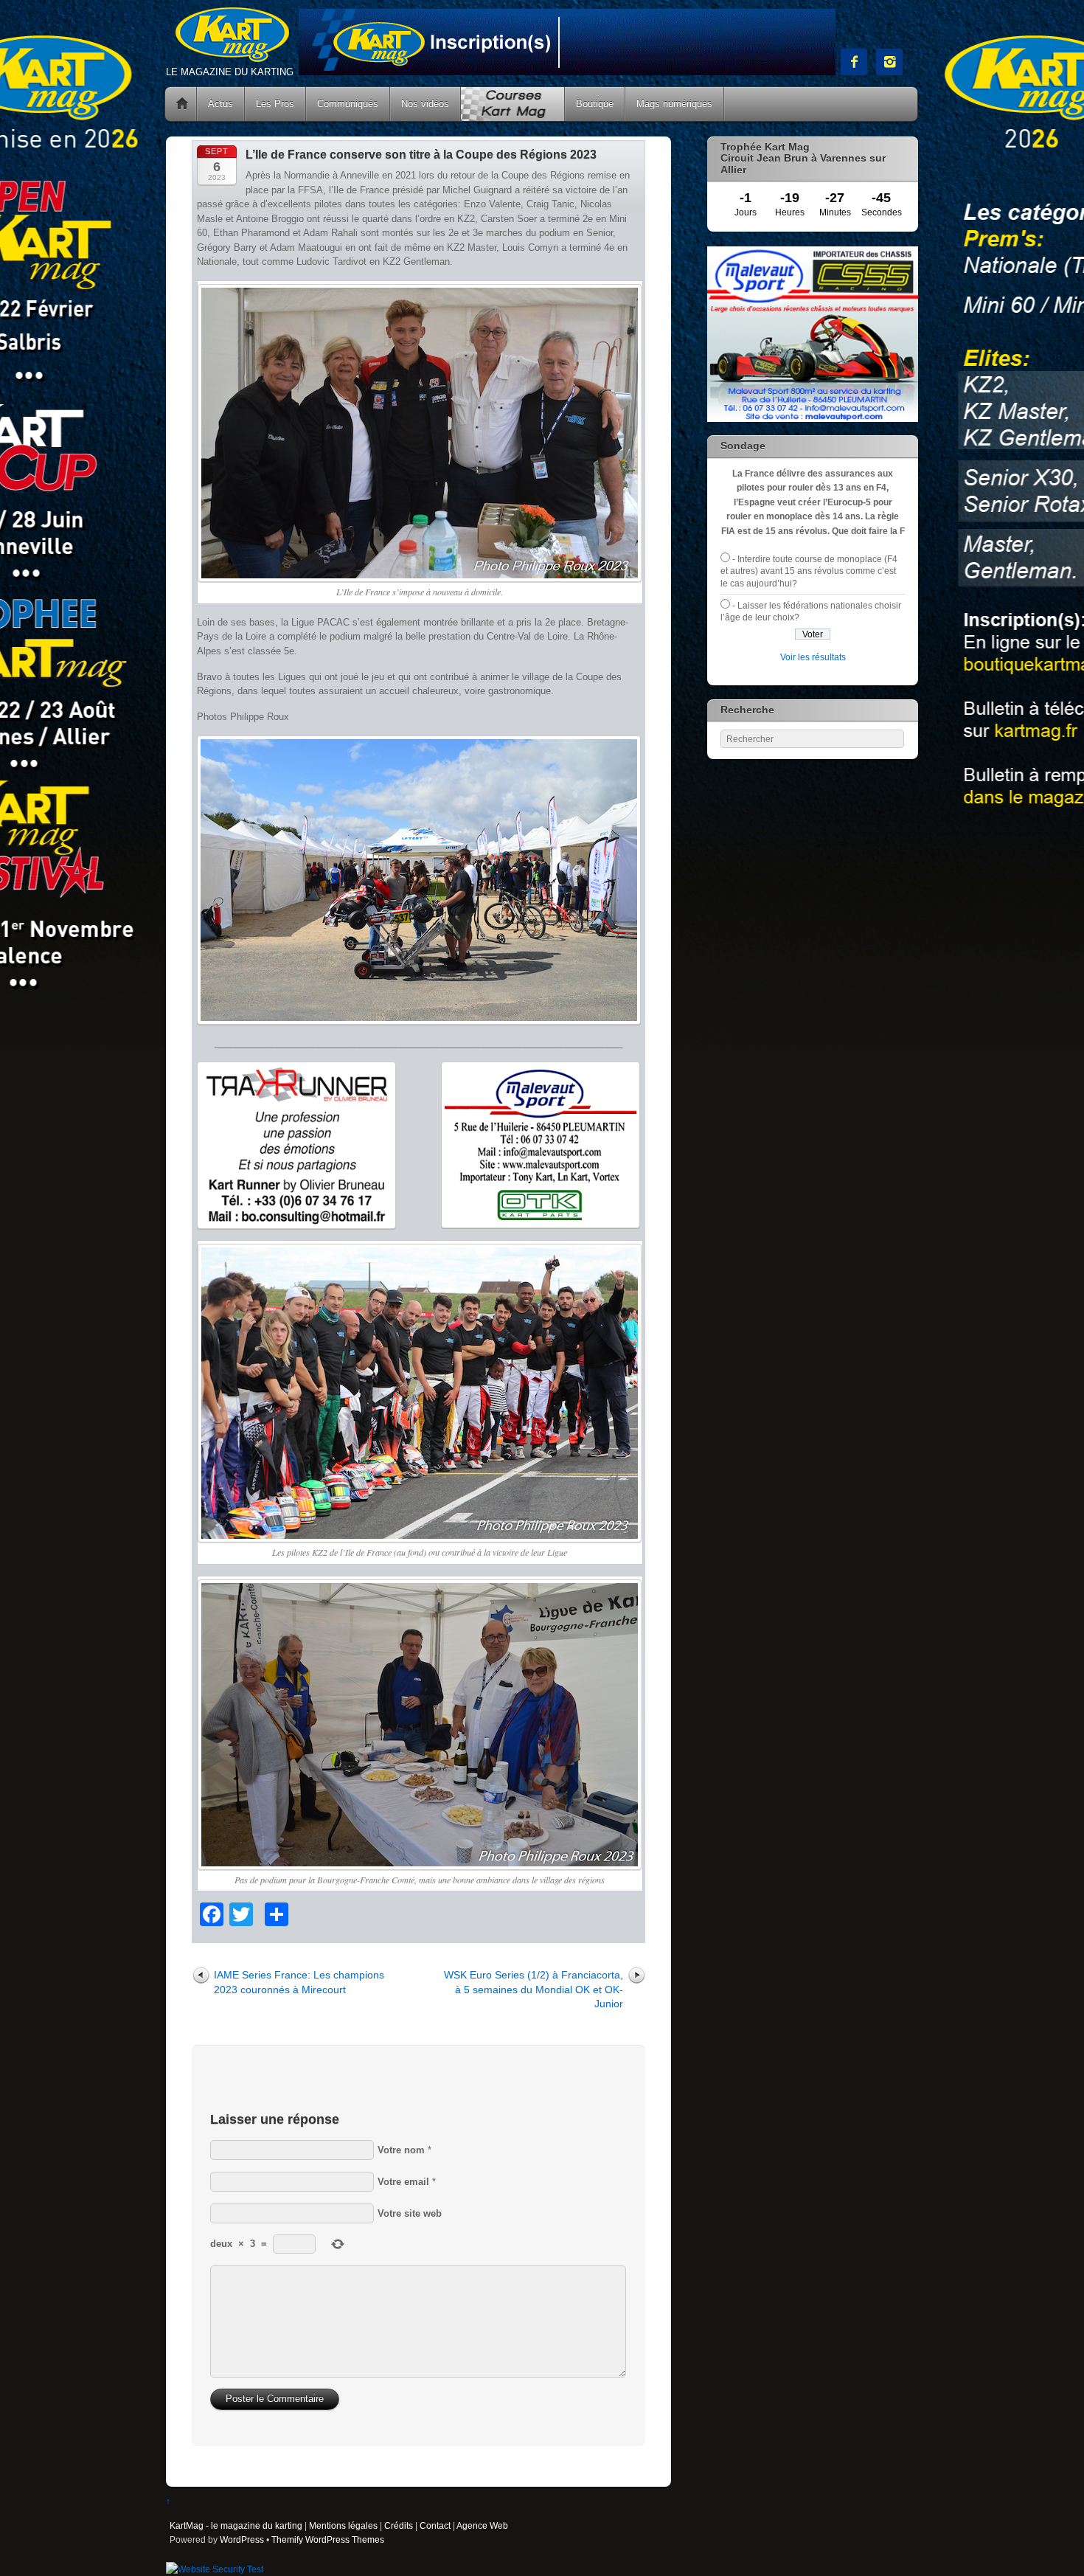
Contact (435, 2525)
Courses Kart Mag (513, 104)
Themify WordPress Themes (328, 2539)
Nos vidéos (425, 104)
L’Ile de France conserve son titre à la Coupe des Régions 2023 (421, 155)
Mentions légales (343, 2525)
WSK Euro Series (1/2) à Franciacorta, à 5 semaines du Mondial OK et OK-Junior (534, 1989)
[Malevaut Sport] (813, 419)
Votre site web (410, 2213)
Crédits (399, 2525)
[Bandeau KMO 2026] (567, 72)
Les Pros (275, 104)
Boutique (595, 104)
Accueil (182, 104)
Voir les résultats (813, 657)
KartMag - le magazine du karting (236, 2525)
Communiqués (348, 104)
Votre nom (401, 2150)
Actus (220, 104)
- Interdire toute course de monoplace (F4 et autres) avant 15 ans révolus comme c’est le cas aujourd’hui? (809, 571)
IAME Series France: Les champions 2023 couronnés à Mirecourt (299, 1982)
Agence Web (482, 2525)
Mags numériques (674, 104)
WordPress (242, 2539)
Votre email (403, 2182)
